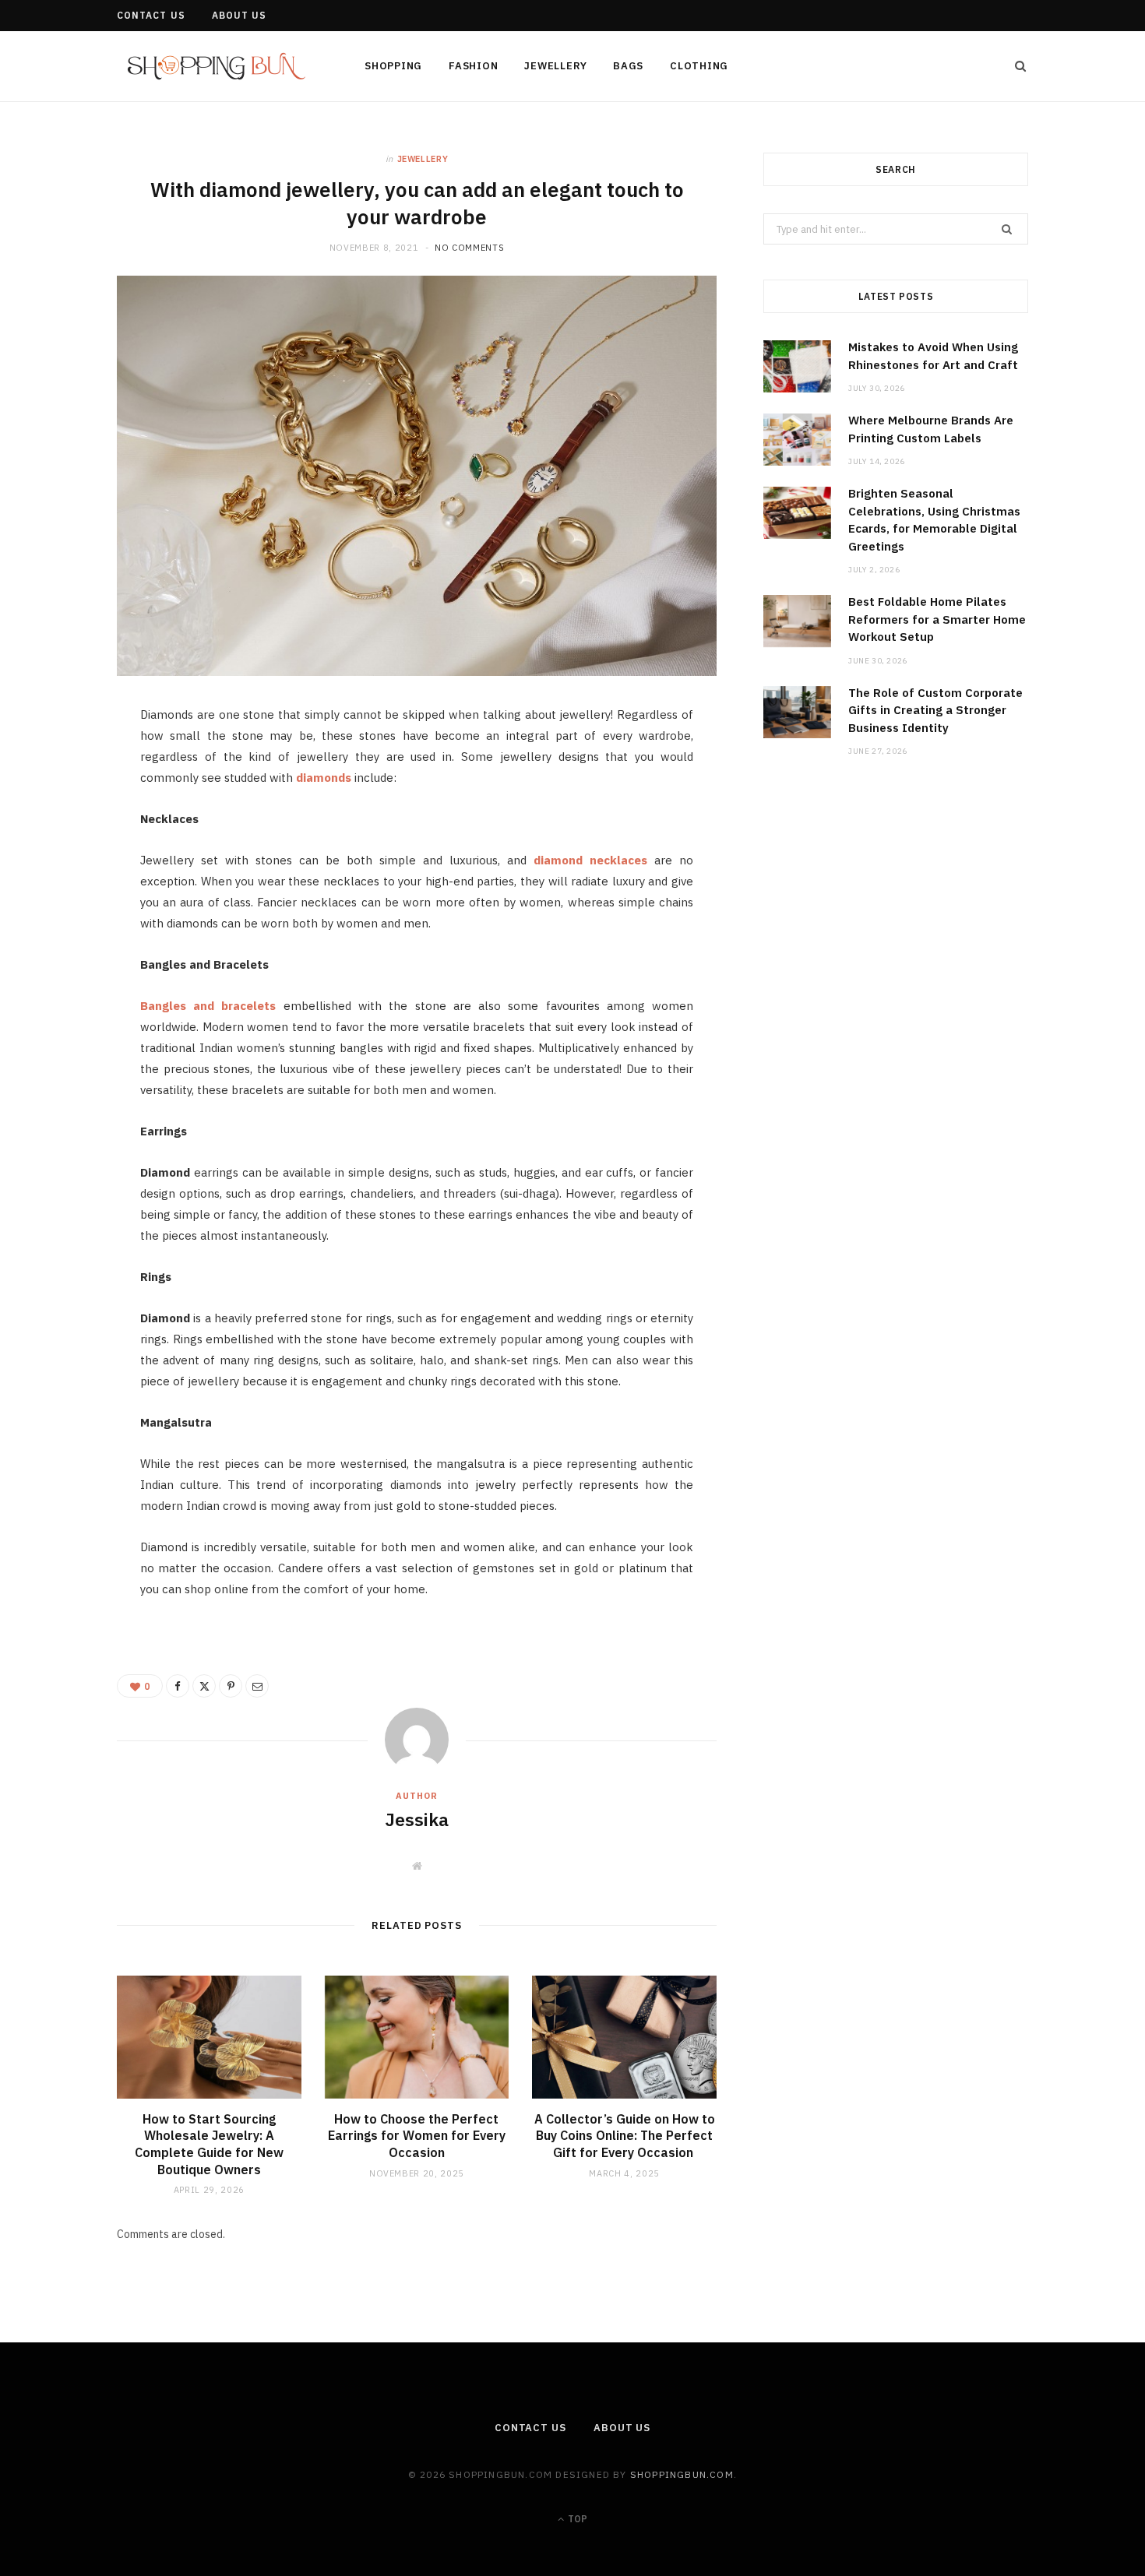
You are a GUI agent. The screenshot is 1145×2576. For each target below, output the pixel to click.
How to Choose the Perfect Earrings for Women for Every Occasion (417, 2136)
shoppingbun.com (682, 2474)
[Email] (64, 886)
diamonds (324, 778)
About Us (240, 15)
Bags (628, 66)
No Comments (469, 248)
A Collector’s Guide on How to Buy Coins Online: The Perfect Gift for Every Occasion (625, 2136)
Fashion (473, 66)
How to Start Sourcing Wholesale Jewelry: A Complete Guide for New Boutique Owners (209, 2144)
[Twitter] (64, 807)
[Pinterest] (64, 846)
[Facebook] (64, 767)
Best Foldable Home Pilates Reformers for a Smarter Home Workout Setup (937, 619)
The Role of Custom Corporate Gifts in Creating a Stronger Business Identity (935, 710)
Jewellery (555, 66)
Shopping (393, 66)
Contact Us (151, 15)
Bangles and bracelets (208, 1006)
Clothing (699, 66)
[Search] (1016, 66)
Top (576, 2519)
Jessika (417, 1819)
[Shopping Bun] (215, 67)
